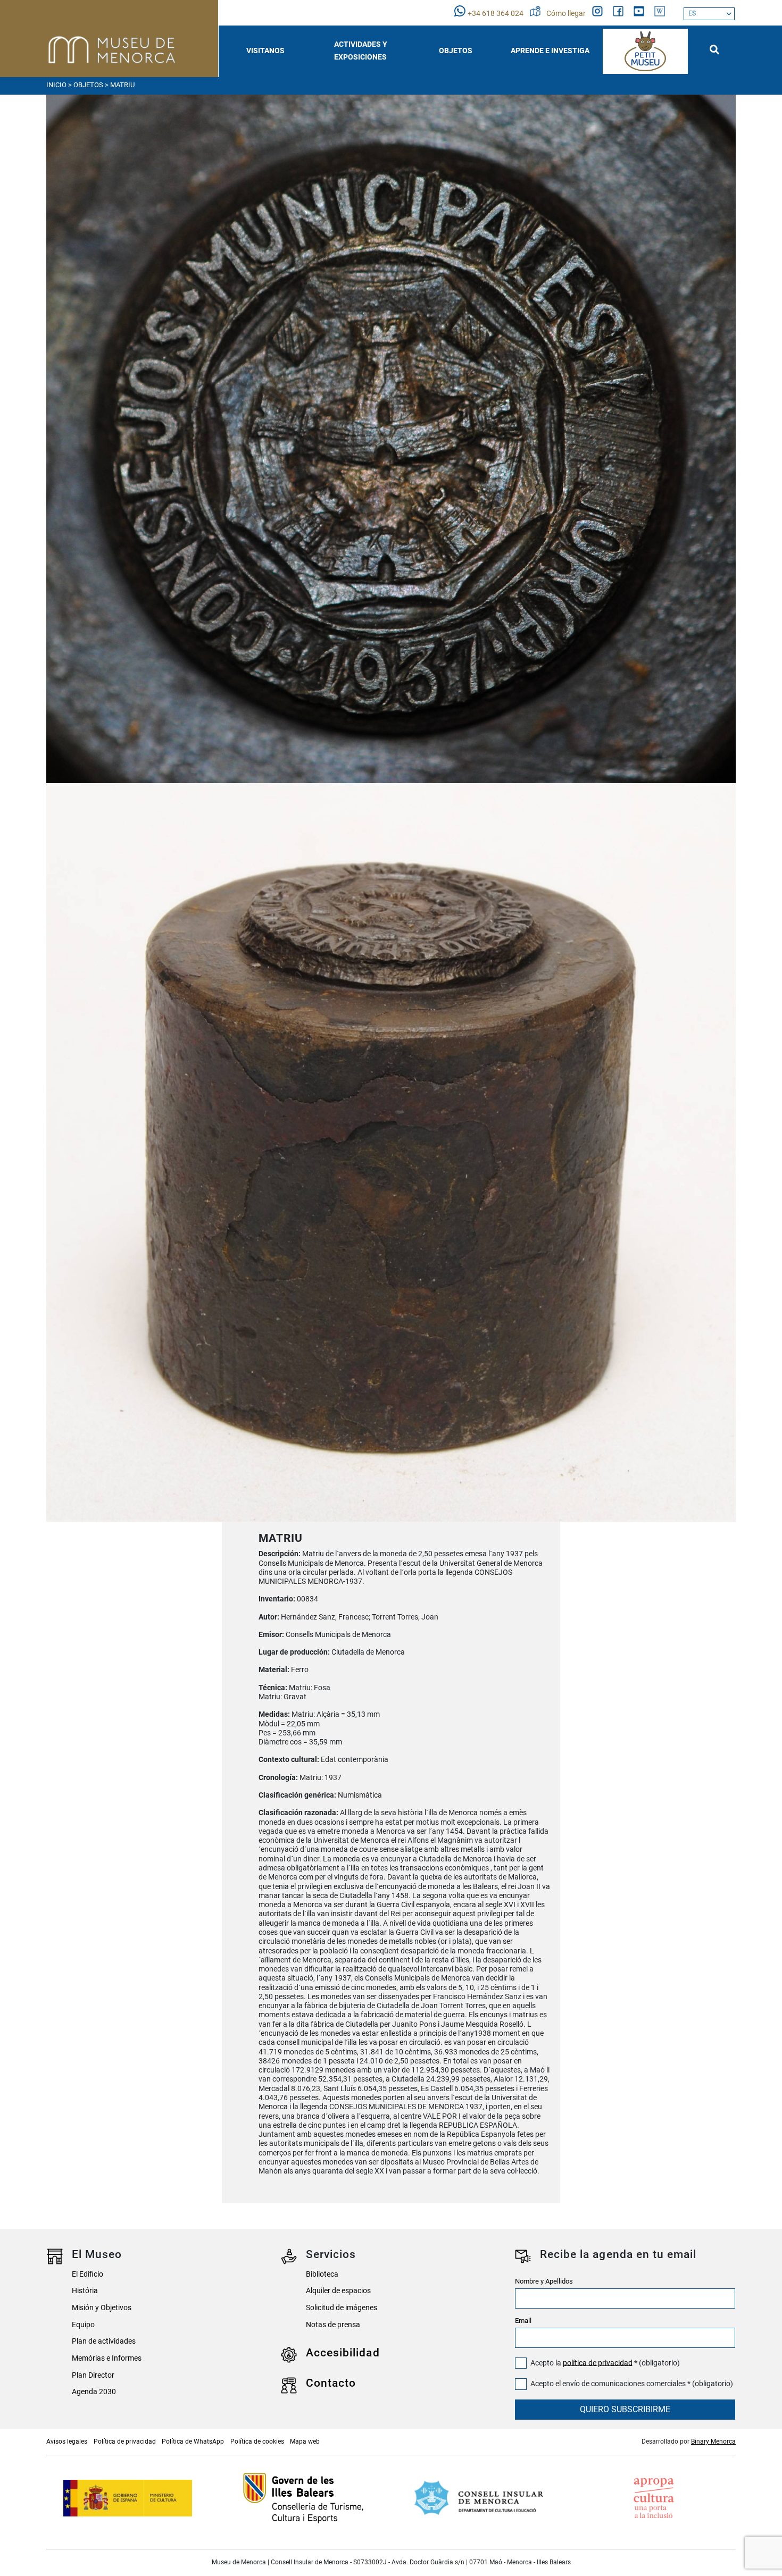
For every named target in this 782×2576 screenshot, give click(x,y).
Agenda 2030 (94, 2392)
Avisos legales (67, 2441)
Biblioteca (322, 2274)
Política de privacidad (125, 2441)
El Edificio (88, 2274)
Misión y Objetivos (102, 2308)
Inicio (56, 85)
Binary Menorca (713, 2441)
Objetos (88, 85)
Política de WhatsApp (193, 2441)
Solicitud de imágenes (342, 2308)
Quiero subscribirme (625, 2409)
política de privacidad (598, 2363)
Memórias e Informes (107, 2358)
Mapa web (305, 2441)
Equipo (83, 2325)
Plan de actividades (104, 2341)
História (85, 2291)
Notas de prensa (333, 2325)
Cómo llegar (567, 14)
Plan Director (93, 2375)
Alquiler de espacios (338, 2291)
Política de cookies (257, 2441)
